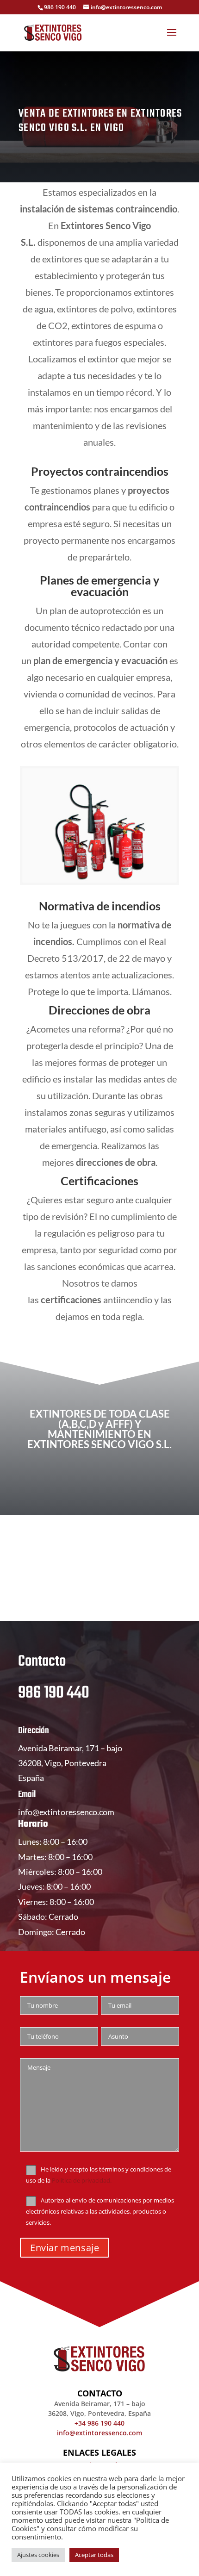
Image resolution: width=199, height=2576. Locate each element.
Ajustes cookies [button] (38, 2555)
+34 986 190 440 (99, 2423)
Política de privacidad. (82, 2181)
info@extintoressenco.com (66, 1812)
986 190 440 (54, 1693)
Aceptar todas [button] (94, 2555)
